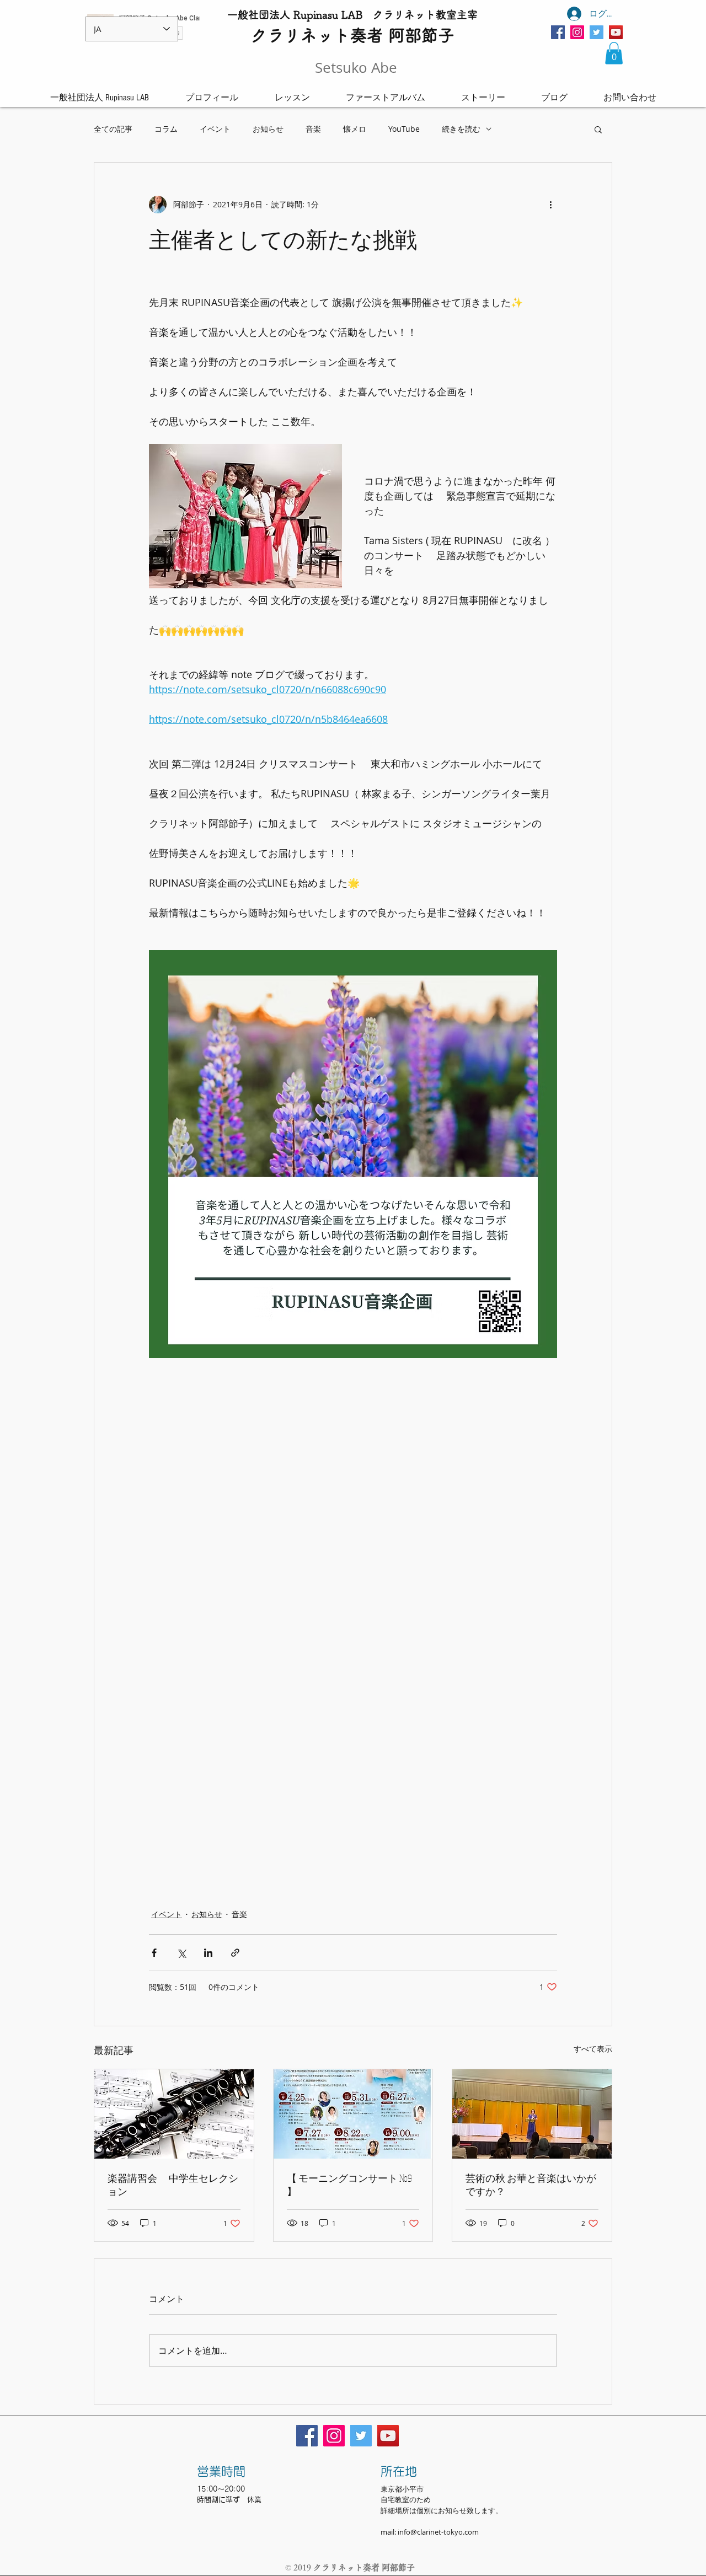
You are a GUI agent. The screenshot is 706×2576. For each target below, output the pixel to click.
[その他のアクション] (550, 205)
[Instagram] (577, 32)
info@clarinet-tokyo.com (438, 2532)
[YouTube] (616, 32)
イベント (215, 129)
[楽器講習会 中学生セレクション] (174, 2114)
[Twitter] (597, 32)
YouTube (404, 129)
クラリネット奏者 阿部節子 (364, 2567)
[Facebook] (558, 32)
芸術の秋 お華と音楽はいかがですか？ (531, 2185)
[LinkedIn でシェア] (208, 1953)
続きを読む (461, 129)
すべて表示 (593, 2049)
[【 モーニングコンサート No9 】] (353, 2114)
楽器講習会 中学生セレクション (173, 2185)
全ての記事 (113, 129)
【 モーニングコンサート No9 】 (349, 2185)
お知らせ (268, 129)
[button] (614, 53)
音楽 (313, 129)
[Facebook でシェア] (154, 1953)
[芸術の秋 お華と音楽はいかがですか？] (532, 2114)
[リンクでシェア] (235, 1953)
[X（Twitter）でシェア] (181, 1953)
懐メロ (355, 129)
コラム (166, 129)
